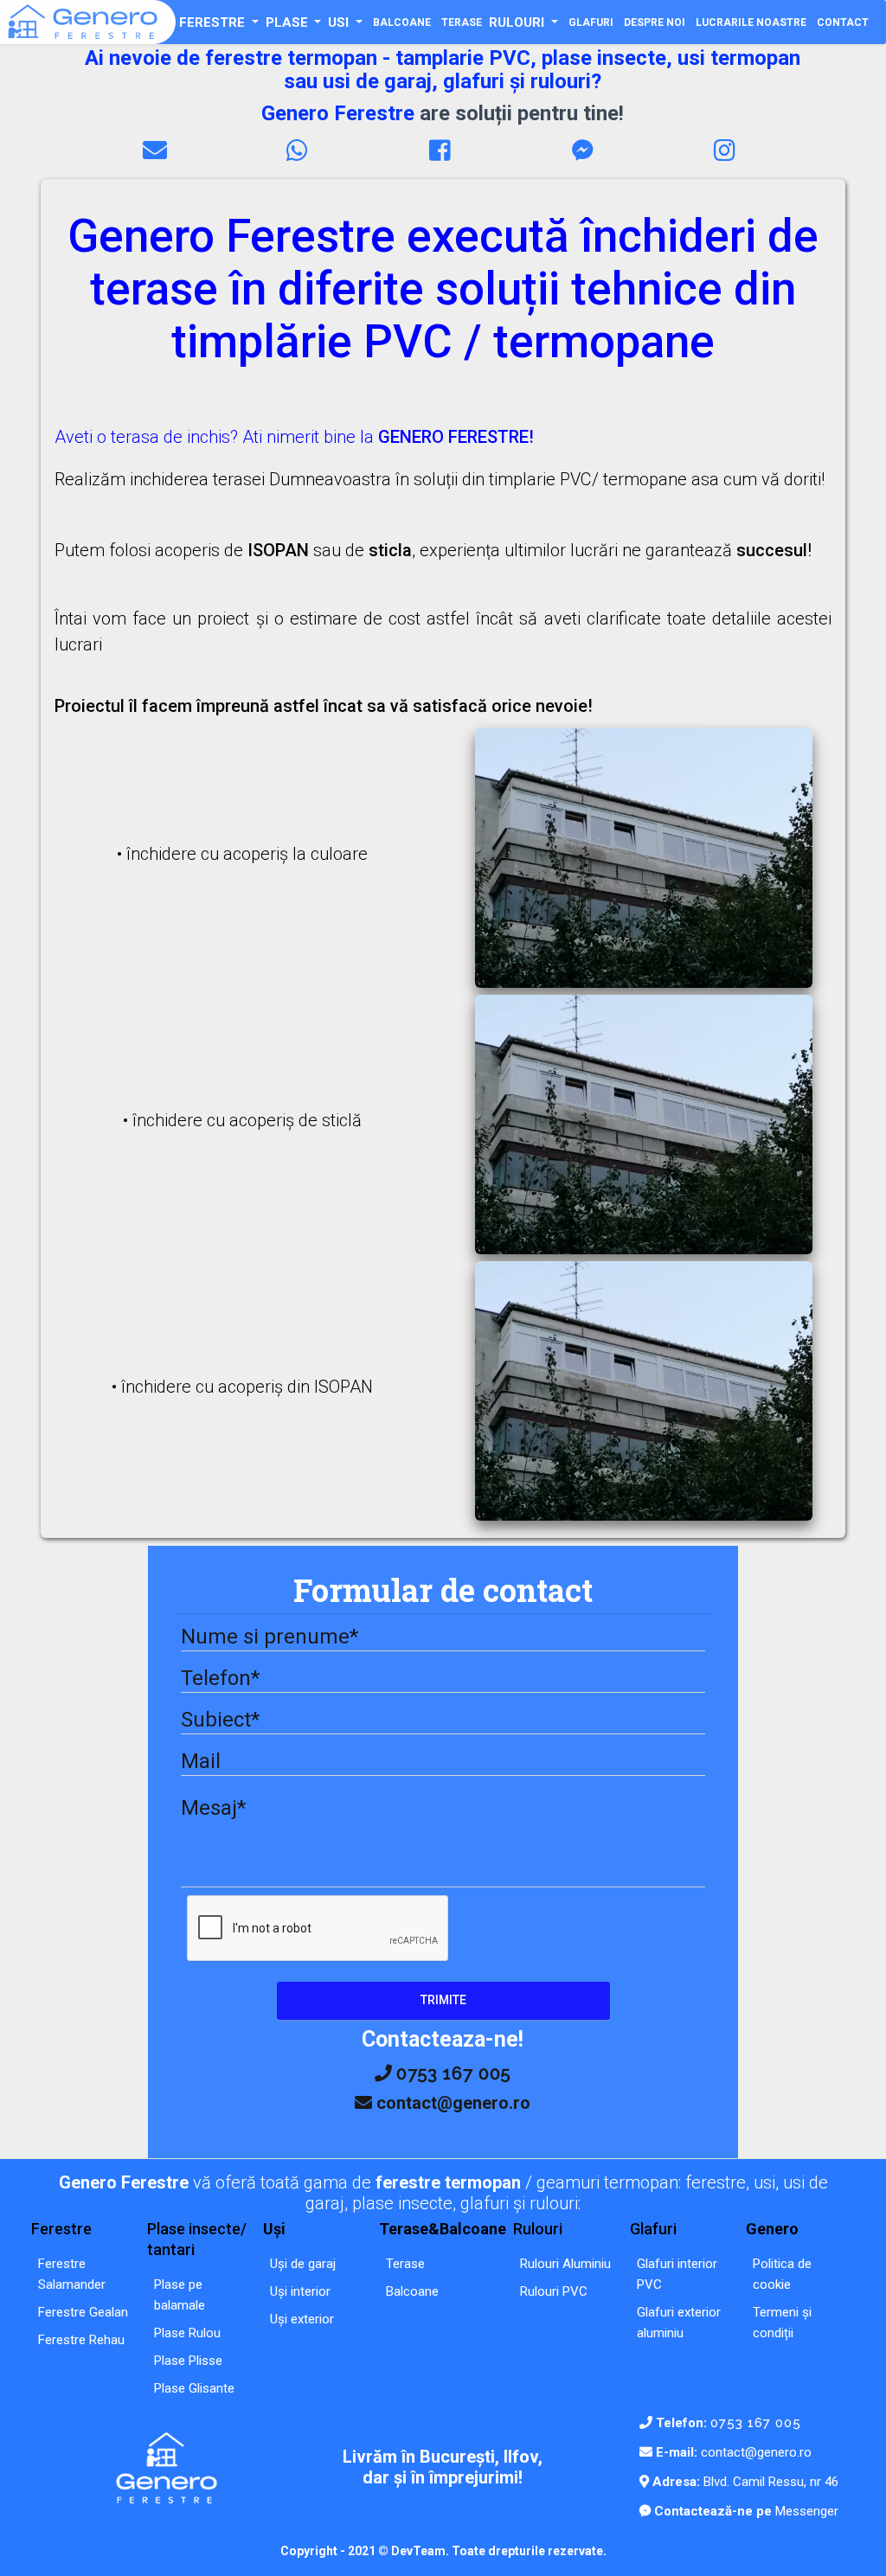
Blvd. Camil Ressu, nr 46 (769, 2482)
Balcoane (412, 2291)
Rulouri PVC (554, 2291)
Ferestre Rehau (81, 2340)
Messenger (805, 2511)
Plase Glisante (194, 2388)
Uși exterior (302, 2319)
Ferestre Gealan (83, 2312)
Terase (405, 2264)
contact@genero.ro (756, 2452)
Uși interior (300, 2291)
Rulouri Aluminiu (565, 2264)
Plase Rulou (187, 2333)
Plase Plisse (188, 2361)
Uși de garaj (303, 2264)
